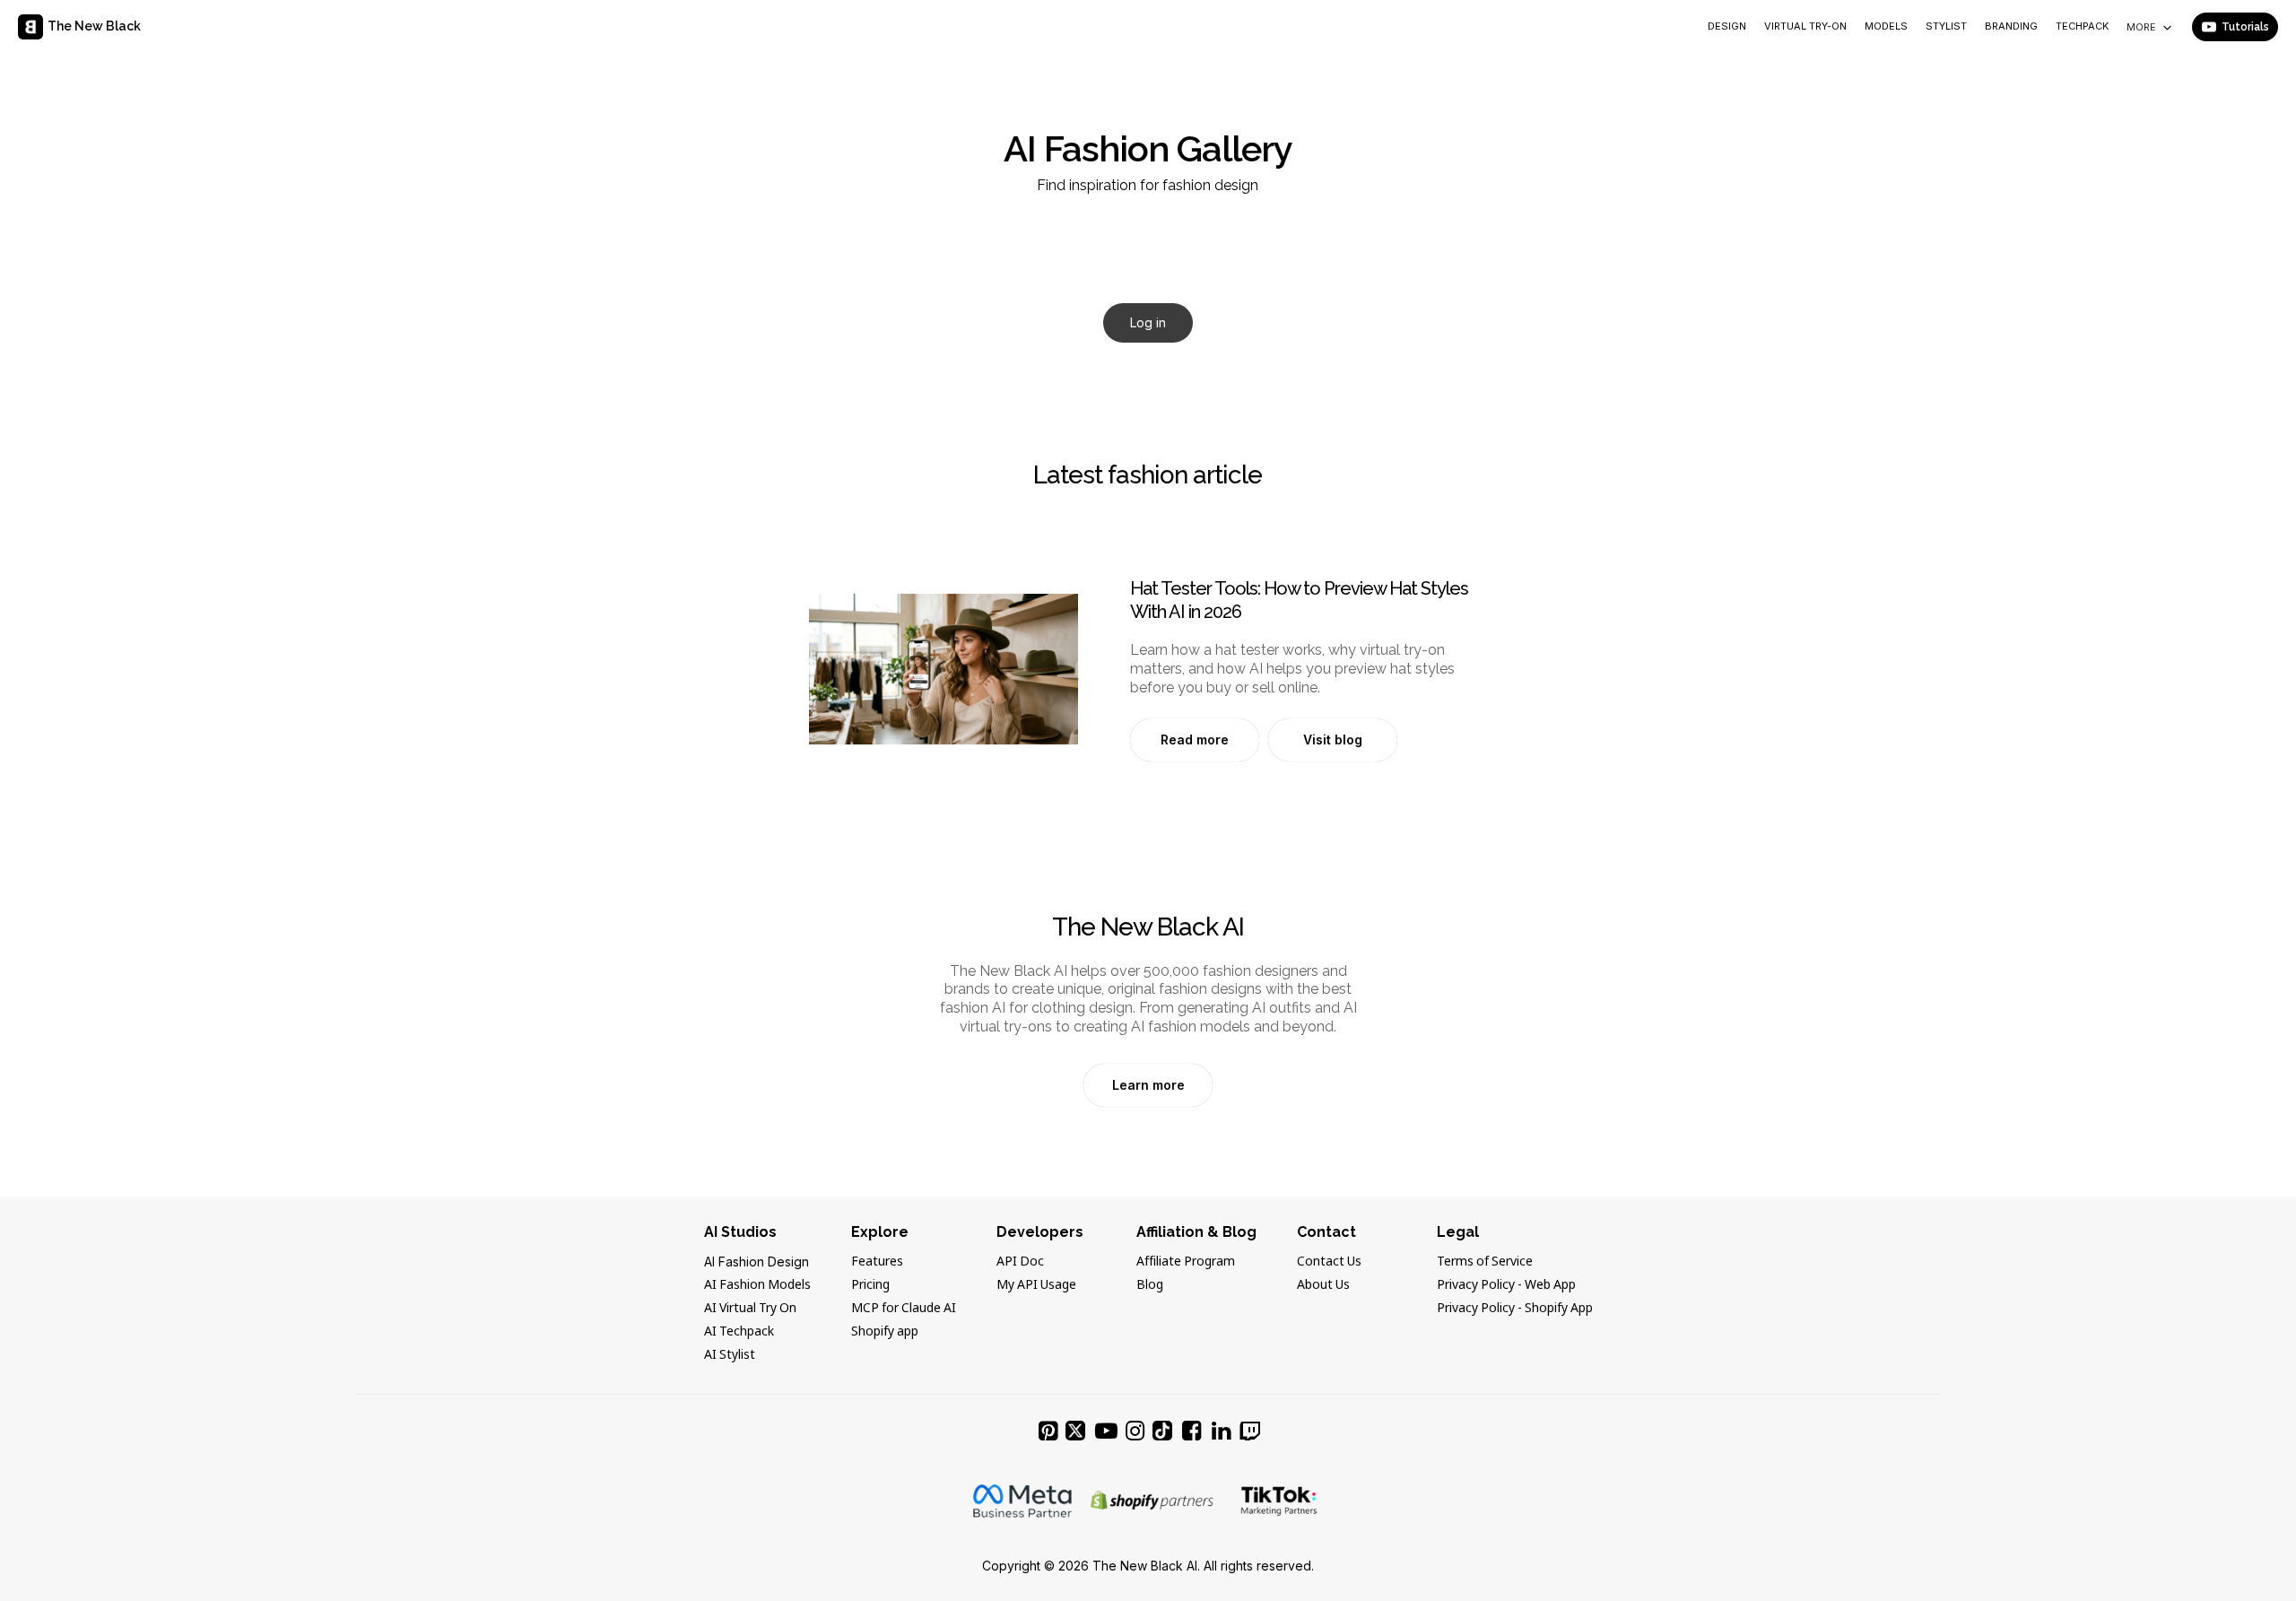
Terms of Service (1485, 1262)
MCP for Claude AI (904, 1309)
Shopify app (885, 1332)
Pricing (870, 1285)
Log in (1148, 322)
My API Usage (1036, 1285)
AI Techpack (739, 1332)
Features (877, 1262)
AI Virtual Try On (750, 1309)
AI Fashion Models (757, 1285)
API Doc (1020, 1262)
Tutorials (2245, 27)
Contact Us (1329, 1262)
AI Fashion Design (757, 1262)
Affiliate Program (1186, 1262)
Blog (1150, 1285)
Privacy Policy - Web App (1506, 1285)
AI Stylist (730, 1355)
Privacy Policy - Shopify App (1515, 1309)
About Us (1323, 1285)
